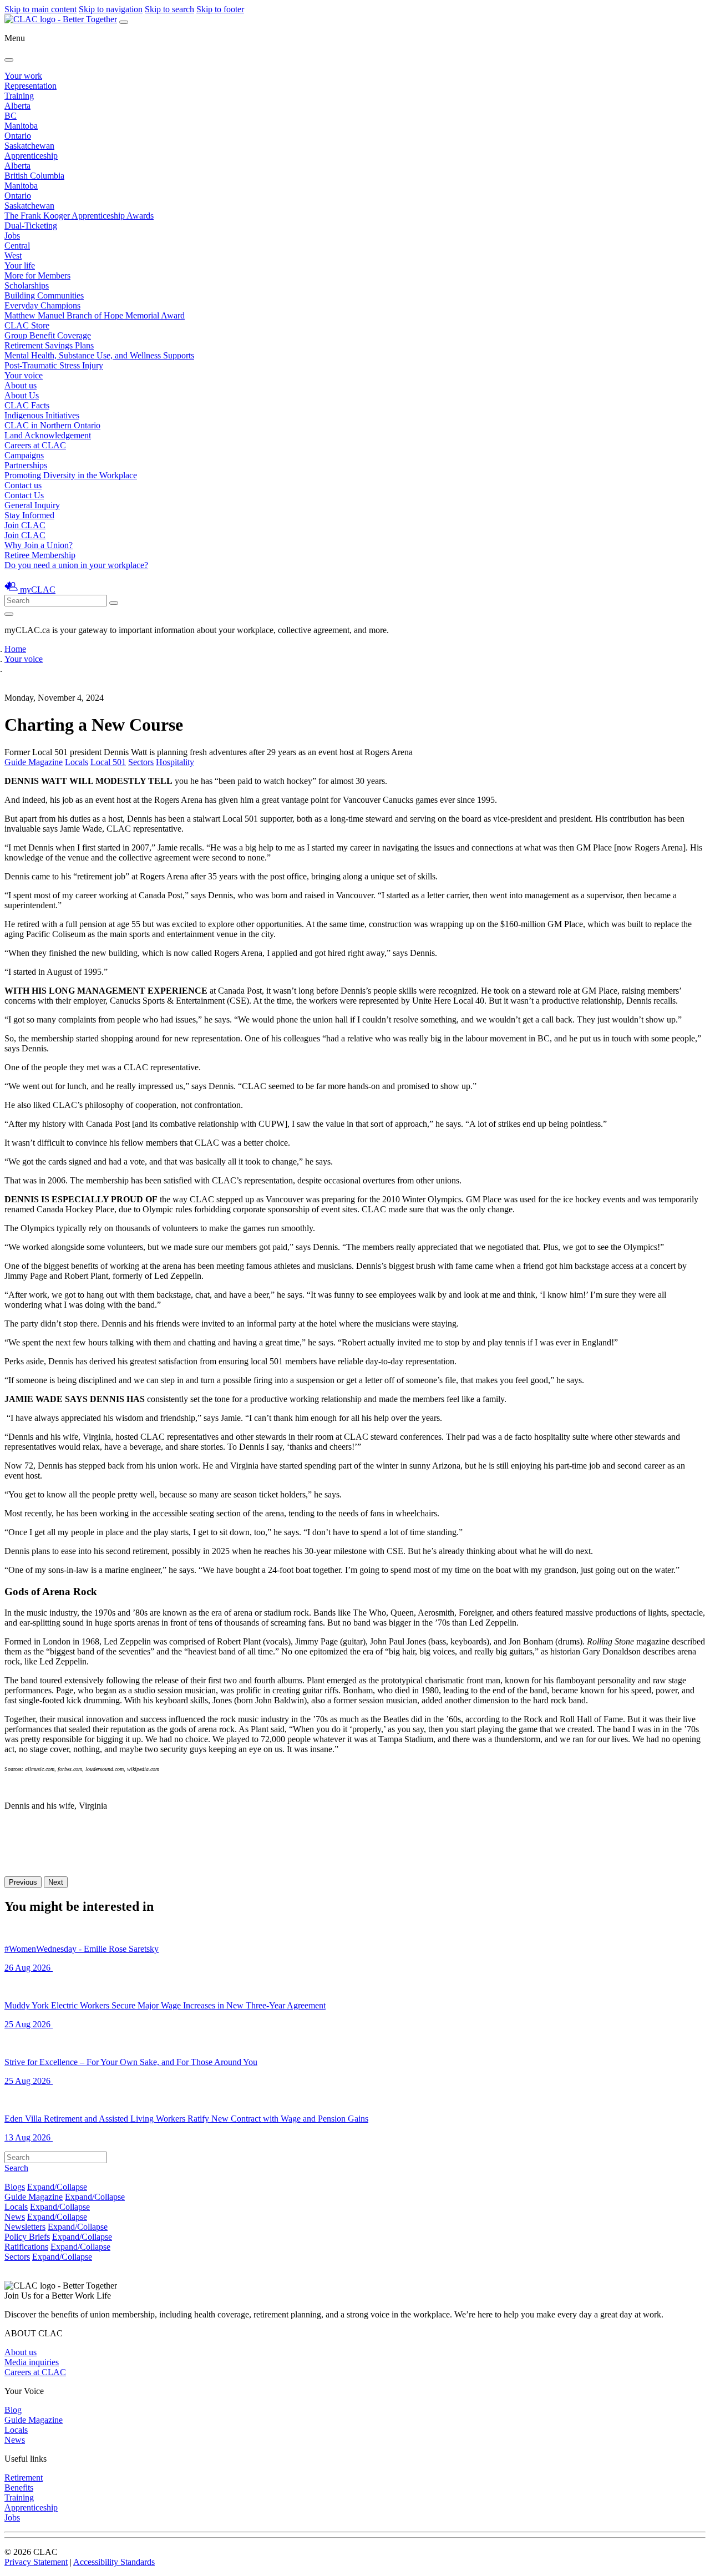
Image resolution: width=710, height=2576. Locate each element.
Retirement (24, 2478)
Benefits (19, 2488)
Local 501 (108, 762)
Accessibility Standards (114, 2562)
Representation (31, 86)
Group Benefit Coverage (48, 335)
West (13, 255)
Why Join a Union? (39, 545)
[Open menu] (124, 22)
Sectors (141, 762)
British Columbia (34, 176)
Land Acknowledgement (48, 435)
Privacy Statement (36, 2562)
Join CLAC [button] (25, 525)
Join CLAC (25, 535)
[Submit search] (114, 603)
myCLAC (38, 589)
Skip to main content (40, 9)
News (15, 2217)
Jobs (12, 236)
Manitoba (21, 126)
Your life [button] (20, 265)
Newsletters (25, 2227)
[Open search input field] (9, 614)
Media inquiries (32, 2362)
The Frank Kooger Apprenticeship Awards (79, 216)
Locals (77, 762)
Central (17, 246)
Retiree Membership (40, 555)
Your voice (24, 375)
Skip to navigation (111, 9)
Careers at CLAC (35, 445)
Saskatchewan (29, 146)
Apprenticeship (31, 156)
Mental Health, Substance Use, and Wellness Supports (99, 355)
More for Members (37, 275)
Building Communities (44, 295)
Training (19, 96)
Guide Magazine (34, 762)
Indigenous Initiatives (42, 415)
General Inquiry (32, 505)
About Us (22, 395)
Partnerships (26, 465)
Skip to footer (220, 9)
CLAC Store (27, 325)
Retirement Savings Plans (49, 345)
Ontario (18, 136)
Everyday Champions (42, 305)
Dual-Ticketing (31, 226)
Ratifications (26, 2247)
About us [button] (21, 385)
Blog (13, 2410)
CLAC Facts (27, 405)
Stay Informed (29, 515)
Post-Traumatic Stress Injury (54, 365)
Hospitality (175, 762)
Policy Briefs (27, 2237)
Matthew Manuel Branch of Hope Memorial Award (95, 315)
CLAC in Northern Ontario (52, 425)
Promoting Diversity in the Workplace (71, 475)
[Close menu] (9, 60)
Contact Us (24, 495)
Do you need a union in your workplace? (76, 565)
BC (11, 116)
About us (21, 2352)
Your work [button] (23, 76)
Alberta (17, 106)
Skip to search (169, 9)
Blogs (15, 2187)
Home (15, 649)
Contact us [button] (23, 485)
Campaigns (24, 455)
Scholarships (27, 285)
